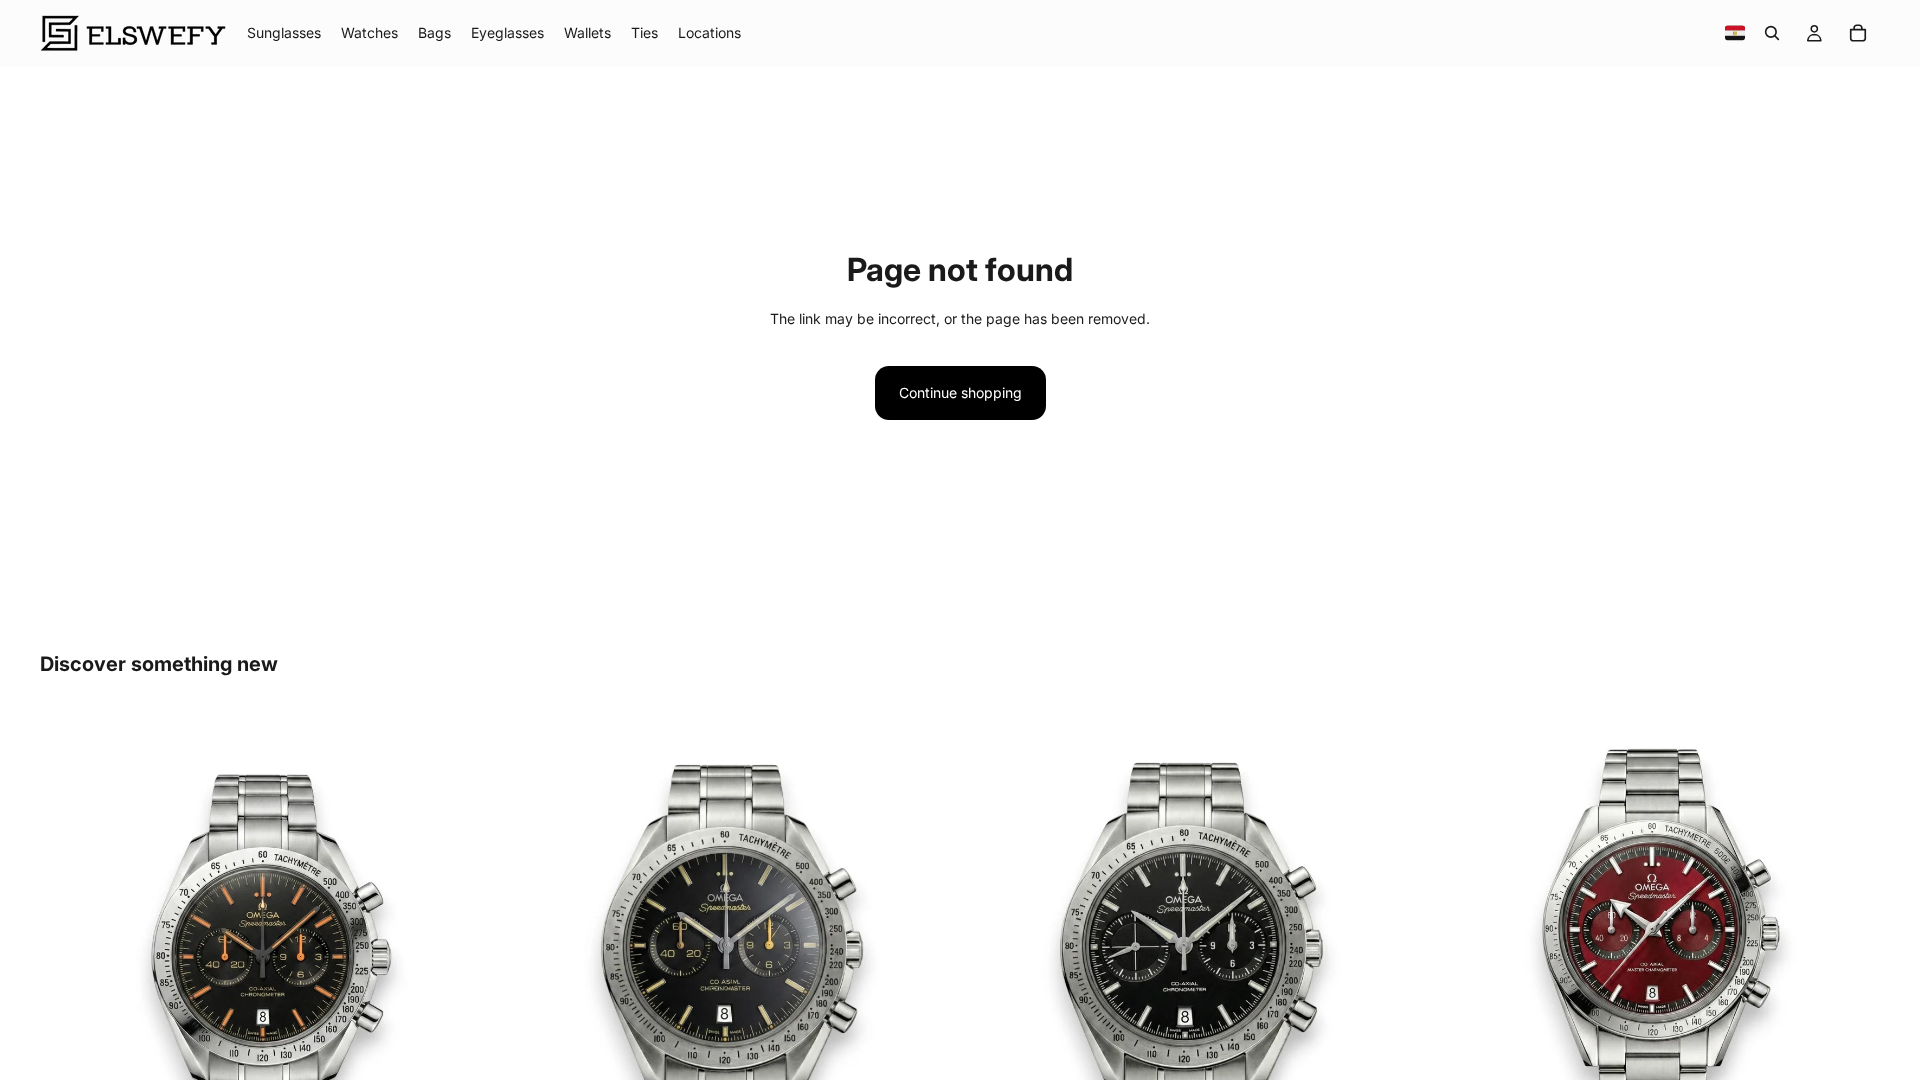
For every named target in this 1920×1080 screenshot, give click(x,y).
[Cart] (1858, 33)
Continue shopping (960, 392)
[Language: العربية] (1735, 33)
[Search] (1772, 33)
